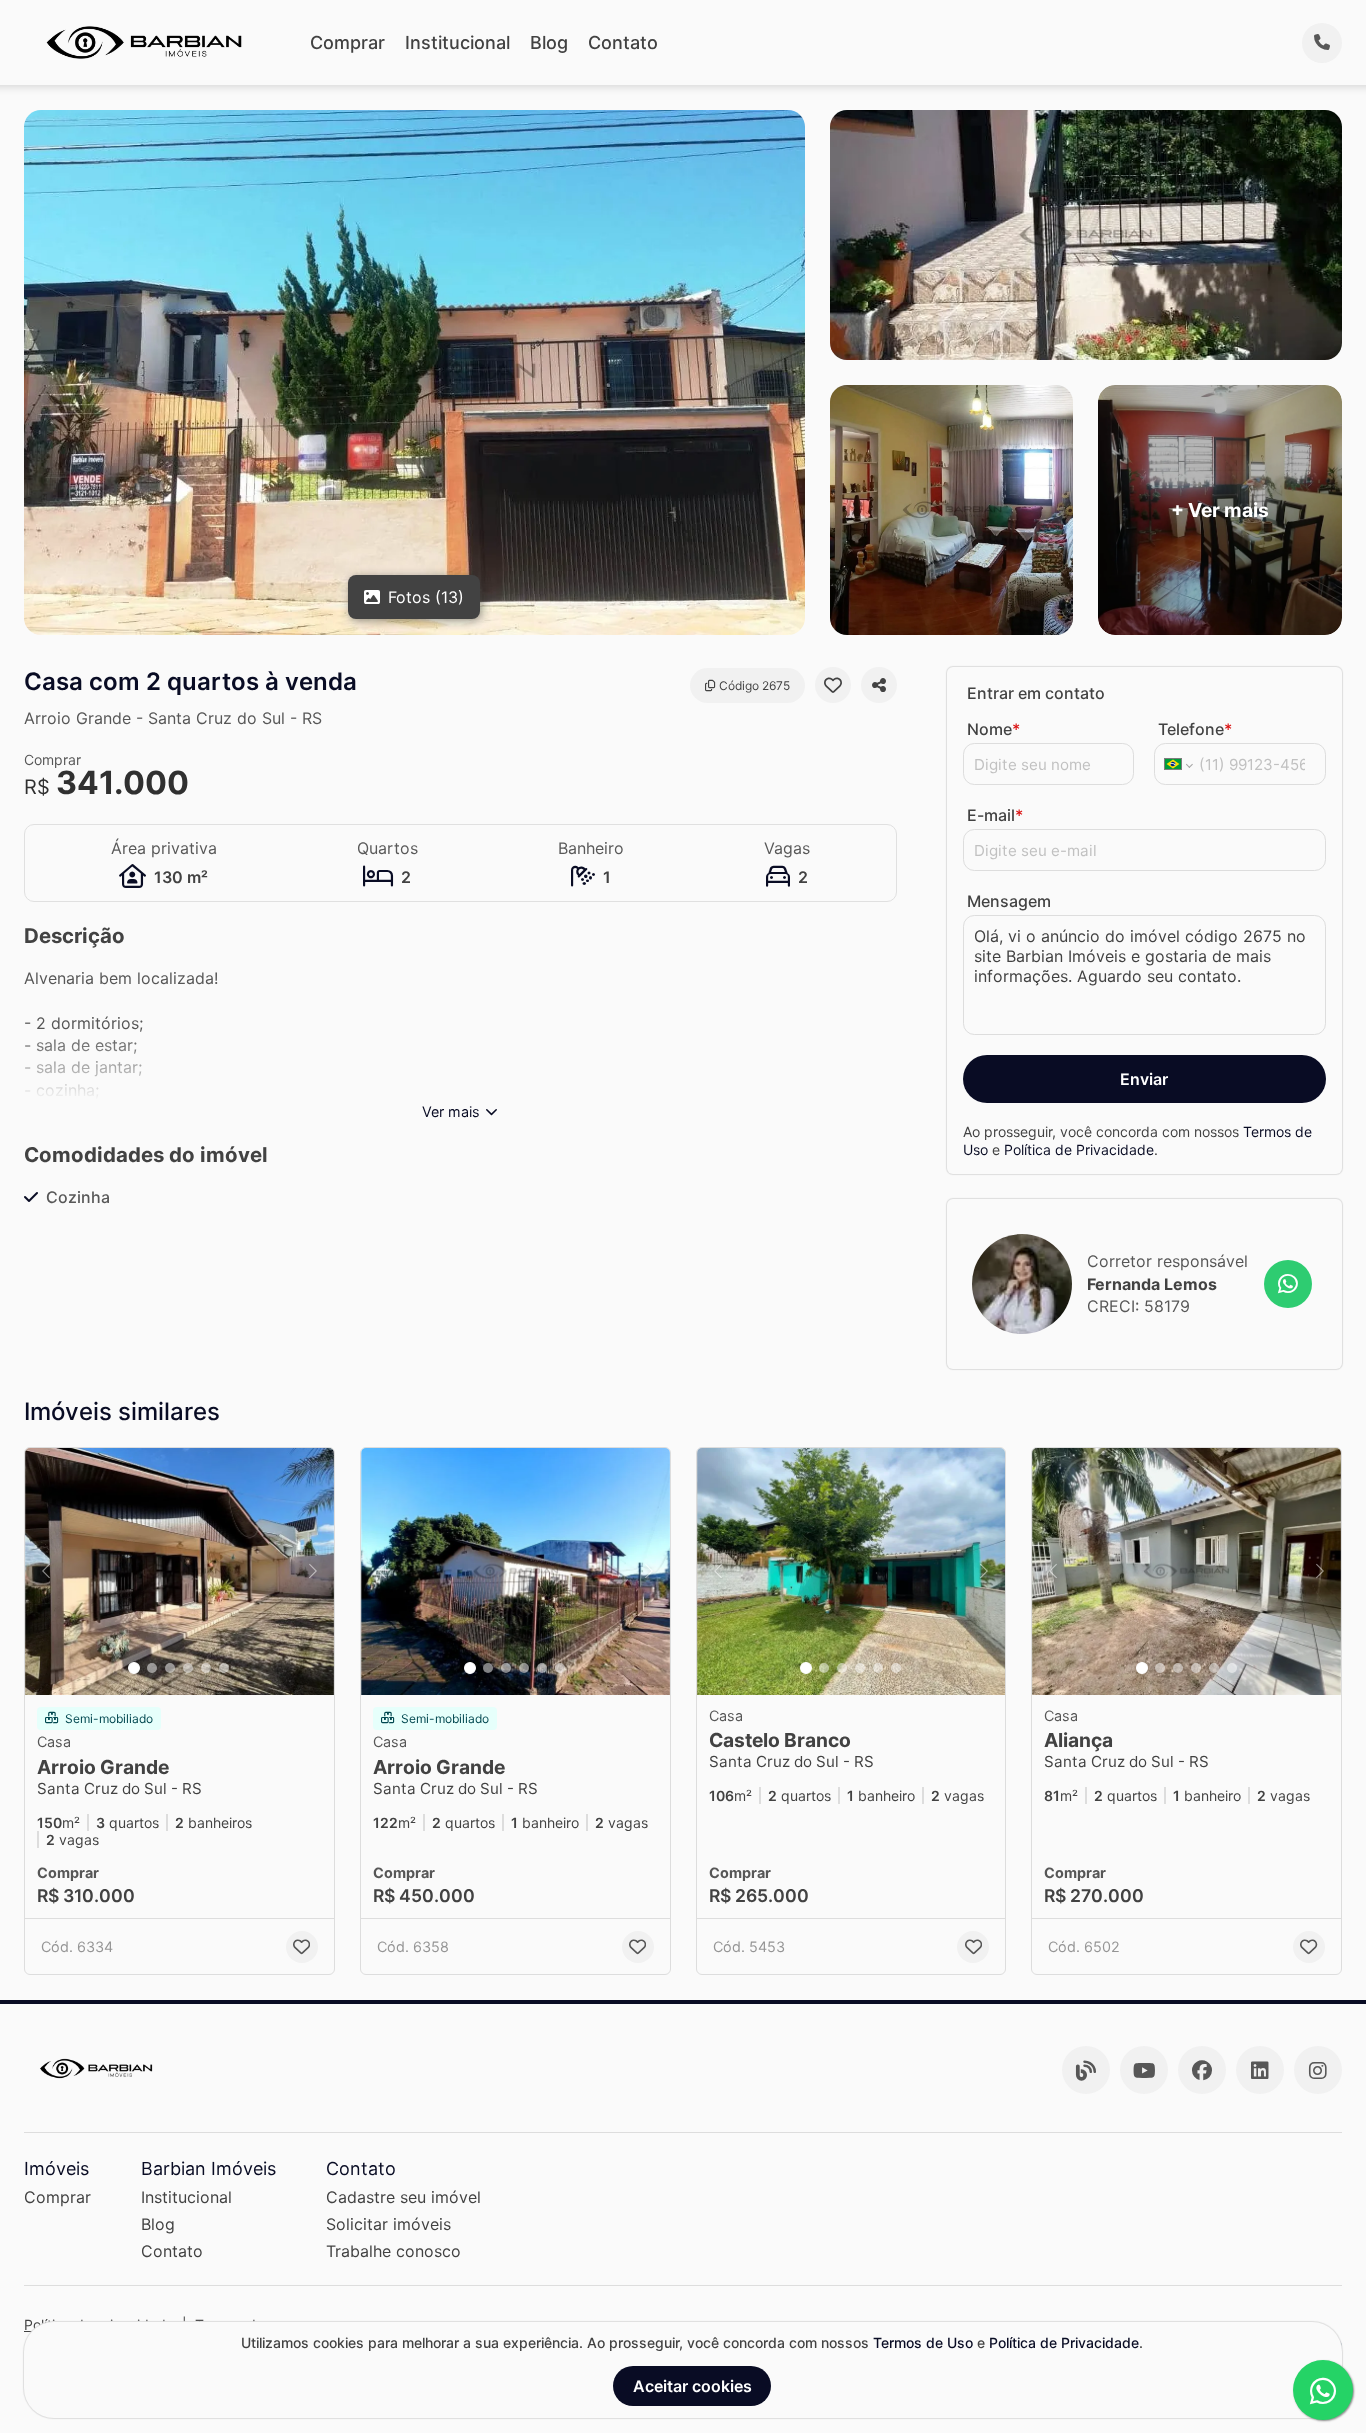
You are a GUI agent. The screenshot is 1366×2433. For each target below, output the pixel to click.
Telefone (1195, 729)
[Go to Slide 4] (188, 1668)
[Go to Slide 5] (206, 1668)
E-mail (995, 815)
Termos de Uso (923, 2342)
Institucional (457, 42)
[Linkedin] (1260, 2070)
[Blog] (1086, 2070)
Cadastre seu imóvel (403, 2197)
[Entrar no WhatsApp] (1288, 1284)
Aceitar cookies (692, 2386)
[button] (179, 1571)
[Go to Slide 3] (170, 1668)
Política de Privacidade (1079, 1149)
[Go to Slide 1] (134, 1668)
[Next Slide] (313, 1571)
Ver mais (451, 1111)
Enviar (1144, 1079)
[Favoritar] (833, 685)
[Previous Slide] (46, 1571)
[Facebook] (1202, 2070)
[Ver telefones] (1322, 43)
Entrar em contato (1036, 693)
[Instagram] (1318, 2070)
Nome (993, 729)
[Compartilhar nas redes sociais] (879, 685)
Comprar (347, 42)
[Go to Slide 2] (152, 1668)
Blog (549, 42)
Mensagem (1009, 901)
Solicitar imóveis (388, 2224)
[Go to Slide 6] (224, 1668)
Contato (623, 42)
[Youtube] (1144, 2070)
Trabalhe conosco (393, 2251)
